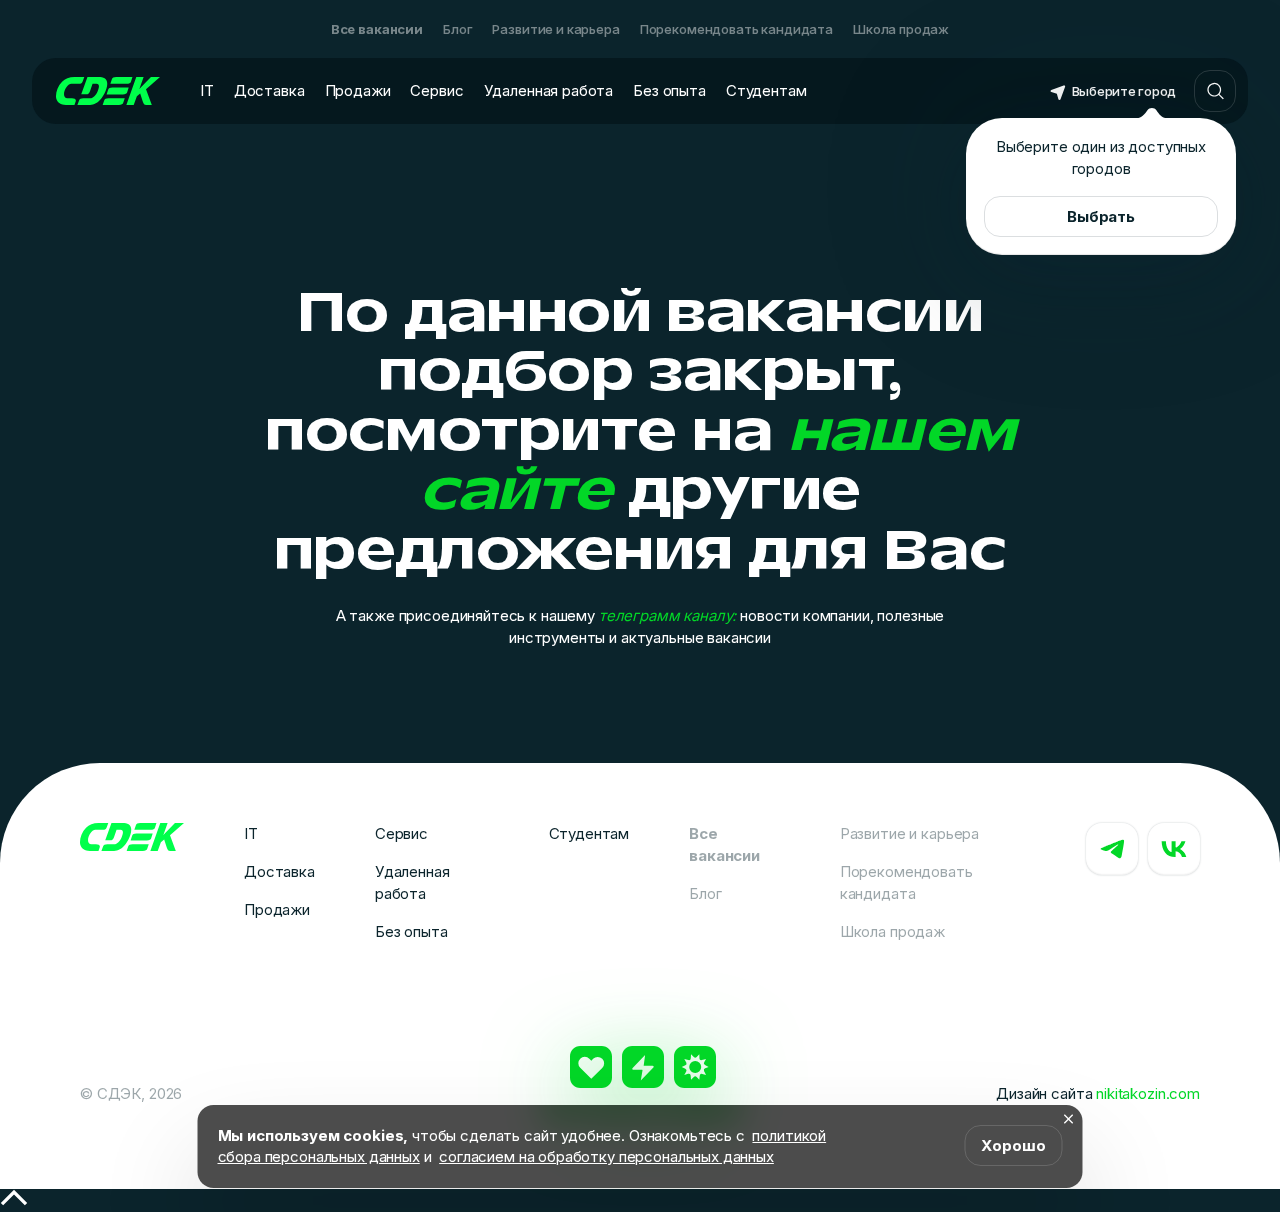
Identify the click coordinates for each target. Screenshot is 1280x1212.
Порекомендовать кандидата (736, 29)
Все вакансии (377, 29)
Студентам (766, 90)
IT (207, 90)
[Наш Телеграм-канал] (1112, 849)
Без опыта (669, 90)
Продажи (358, 90)
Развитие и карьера (555, 29)
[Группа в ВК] (1174, 849)
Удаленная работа (549, 90)
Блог (457, 29)
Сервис (436, 90)
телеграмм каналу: (667, 615)
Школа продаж (901, 29)
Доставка (269, 90)
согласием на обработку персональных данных (606, 1156)
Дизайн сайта (1098, 1093)
